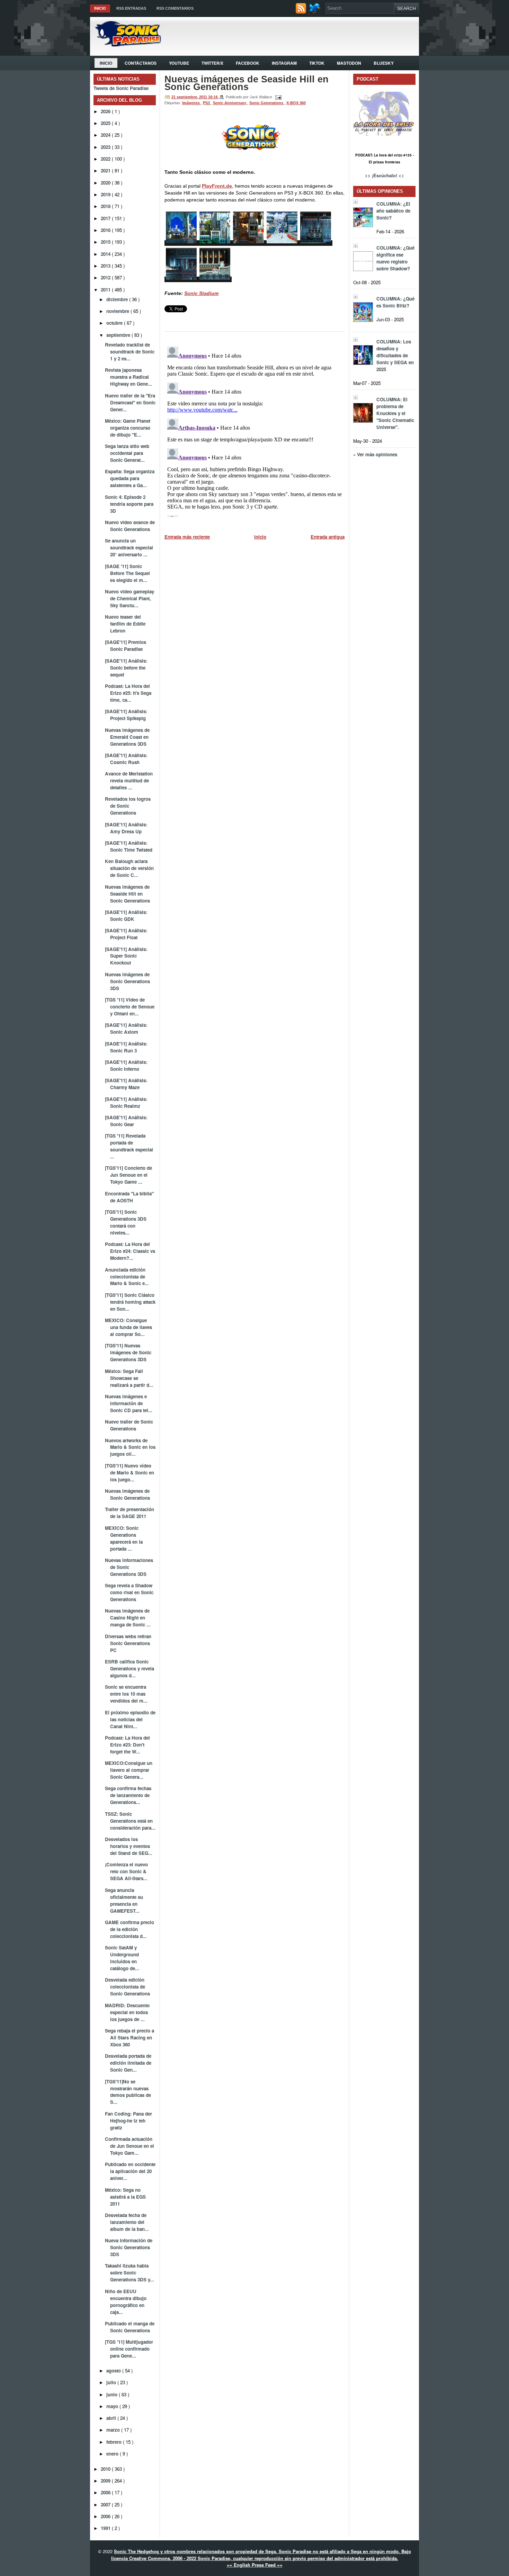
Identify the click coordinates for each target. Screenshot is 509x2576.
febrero (115, 2442)
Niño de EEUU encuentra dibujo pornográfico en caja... (126, 2302)
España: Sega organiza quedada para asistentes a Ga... (130, 478)
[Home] (126, 44)
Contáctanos (141, 63)
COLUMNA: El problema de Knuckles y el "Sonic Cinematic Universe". (395, 413)
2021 (106, 170)
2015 (106, 242)
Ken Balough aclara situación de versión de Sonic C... (129, 868)
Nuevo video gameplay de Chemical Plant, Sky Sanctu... (130, 598)
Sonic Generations (267, 103)
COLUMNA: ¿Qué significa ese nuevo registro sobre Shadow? (395, 258)
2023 (106, 147)
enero (113, 2454)
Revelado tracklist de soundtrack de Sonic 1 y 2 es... (130, 352)
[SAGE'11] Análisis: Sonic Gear (126, 1121)
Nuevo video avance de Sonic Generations (130, 526)
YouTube (179, 63)
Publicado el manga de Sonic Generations (130, 2327)
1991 (106, 2528)
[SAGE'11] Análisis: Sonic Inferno (126, 1065)
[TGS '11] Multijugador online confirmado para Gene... (129, 2349)
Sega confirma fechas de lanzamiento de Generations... (128, 1795)
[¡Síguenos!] (316, 12)
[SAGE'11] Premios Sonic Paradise (126, 645)
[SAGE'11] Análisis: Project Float (126, 934)
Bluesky (384, 63)
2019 (106, 194)
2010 (106, 2469)
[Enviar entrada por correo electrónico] (277, 97)
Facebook (248, 63)
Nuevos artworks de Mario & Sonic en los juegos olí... (130, 1447)
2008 (106, 2492)
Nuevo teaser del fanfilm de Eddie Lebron (125, 624)
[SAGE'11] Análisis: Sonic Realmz (126, 1102)
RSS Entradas (131, 8)
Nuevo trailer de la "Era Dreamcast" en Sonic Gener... (130, 402)
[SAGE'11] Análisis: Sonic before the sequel (126, 668)
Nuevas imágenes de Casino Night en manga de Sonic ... (128, 1618)
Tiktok (317, 63)
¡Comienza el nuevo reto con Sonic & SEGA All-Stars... (126, 1871)
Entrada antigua (328, 537)
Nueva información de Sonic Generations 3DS (129, 2247)
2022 (106, 159)
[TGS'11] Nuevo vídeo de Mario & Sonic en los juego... (130, 1473)
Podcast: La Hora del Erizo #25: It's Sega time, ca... (128, 693)
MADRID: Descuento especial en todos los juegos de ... (127, 2012)
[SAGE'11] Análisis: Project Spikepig (126, 715)
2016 (106, 230)
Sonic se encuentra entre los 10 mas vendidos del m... (126, 1694)
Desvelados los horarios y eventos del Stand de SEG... (129, 1846)
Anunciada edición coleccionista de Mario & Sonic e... (127, 1277)
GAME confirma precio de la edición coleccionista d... (130, 1929)
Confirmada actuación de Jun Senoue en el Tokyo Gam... (130, 2146)
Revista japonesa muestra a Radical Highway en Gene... (128, 377)
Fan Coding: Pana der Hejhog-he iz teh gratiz (128, 2121)
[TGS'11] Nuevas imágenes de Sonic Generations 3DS (128, 1352)
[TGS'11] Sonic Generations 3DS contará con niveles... (126, 1222)
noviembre (118, 311)
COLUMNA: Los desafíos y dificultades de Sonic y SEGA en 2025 (395, 355)
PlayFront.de (217, 186)
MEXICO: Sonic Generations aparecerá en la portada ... (124, 1538)
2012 (106, 277)
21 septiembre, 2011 (190, 97)
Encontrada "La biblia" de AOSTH (129, 1197)
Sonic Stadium (201, 293)
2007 (106, 2505)
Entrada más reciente (187, 537)
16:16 (213, 97)
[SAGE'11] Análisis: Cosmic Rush (126, 759)
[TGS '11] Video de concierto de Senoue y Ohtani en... (130, 1007)
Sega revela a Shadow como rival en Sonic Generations (129, 1592)
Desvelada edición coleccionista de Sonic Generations (127, 1987)
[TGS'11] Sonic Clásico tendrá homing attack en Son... (130, 1302)
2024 (106, 135)
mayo (113, 2406)
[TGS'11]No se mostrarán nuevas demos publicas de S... (128, 2092)
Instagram (284, 63)
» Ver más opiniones (375, 454)
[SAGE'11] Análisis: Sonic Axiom (126, 1028)
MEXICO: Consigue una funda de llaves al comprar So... (128, 1327)
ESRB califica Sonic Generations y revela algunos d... (130, 1668)
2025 (106, 123)
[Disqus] (254, 430)
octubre (115, 323)
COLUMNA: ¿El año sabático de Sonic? (393, 211)
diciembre (118, 299)
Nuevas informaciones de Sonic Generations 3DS (129, 1567)
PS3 (207, 103)
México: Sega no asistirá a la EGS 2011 (125, 2197)
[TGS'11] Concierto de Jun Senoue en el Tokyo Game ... (128, 1175)
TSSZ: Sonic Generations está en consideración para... (130, 1821)
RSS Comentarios (175, 8)
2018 (106, 206)
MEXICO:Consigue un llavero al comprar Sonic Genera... (129, 1770)
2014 (106, 254)
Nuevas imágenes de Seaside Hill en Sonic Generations (127, 894)
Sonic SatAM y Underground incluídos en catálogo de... (122, 1958)
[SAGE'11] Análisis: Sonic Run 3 (126, 1047)
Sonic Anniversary (230, 103)
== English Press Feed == (255, 2565)
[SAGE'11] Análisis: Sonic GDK (126, 915)
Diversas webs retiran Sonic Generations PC (128, 1643)
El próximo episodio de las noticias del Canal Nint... (130, 1719)
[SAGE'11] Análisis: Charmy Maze (126, 1084)
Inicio (100, 8)
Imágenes (191, 103)
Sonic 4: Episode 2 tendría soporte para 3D (129, 504)
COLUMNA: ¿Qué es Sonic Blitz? (395, 302)
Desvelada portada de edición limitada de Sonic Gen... (128, 2063)
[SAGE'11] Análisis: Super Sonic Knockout (126, 956)
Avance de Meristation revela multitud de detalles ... (129, 780)
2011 (106, 290)
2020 (106, 183)
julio (112, 2382)
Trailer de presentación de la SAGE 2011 (130, 1513)
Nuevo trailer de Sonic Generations (129, 1425)
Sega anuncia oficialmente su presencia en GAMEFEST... (124, 1900)
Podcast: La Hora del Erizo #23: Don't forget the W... (127, 1745)
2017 (106, 218)
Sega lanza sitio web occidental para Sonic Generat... (127, 453)
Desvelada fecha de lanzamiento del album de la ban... (127, 2222)
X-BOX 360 (296, 103)
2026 (106, 111)
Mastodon (349, 63)
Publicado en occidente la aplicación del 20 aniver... (130, 2171)
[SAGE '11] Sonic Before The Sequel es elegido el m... (127, 573)
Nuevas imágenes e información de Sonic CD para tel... (129, 1403)
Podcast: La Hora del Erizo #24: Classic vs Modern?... (130, 1251)
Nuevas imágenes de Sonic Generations (127, 1494)
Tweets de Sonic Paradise (121, 88)
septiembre (119, 335)
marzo (114, 2430)
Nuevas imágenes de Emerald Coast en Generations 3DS (127, 737)
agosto (114, 2371)
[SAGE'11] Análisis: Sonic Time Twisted (129, 846)
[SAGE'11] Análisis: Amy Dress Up (126, 828)
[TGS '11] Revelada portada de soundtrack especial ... (129, 1146)
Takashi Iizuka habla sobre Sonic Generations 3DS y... (130, 2273)
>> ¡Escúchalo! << (385, 175)
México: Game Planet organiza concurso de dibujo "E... (128, 428)
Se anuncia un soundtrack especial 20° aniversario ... (129, 547)
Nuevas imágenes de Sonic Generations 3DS (127, 981)
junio (113, 2394)
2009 (106, 2481)
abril (112, 2418)
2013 (106, 266)
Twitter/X (212, 63)
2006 (106, 2516)
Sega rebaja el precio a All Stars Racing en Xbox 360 (130, 2038)
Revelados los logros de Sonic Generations (128, 806)
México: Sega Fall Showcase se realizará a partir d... (129, 1378)
